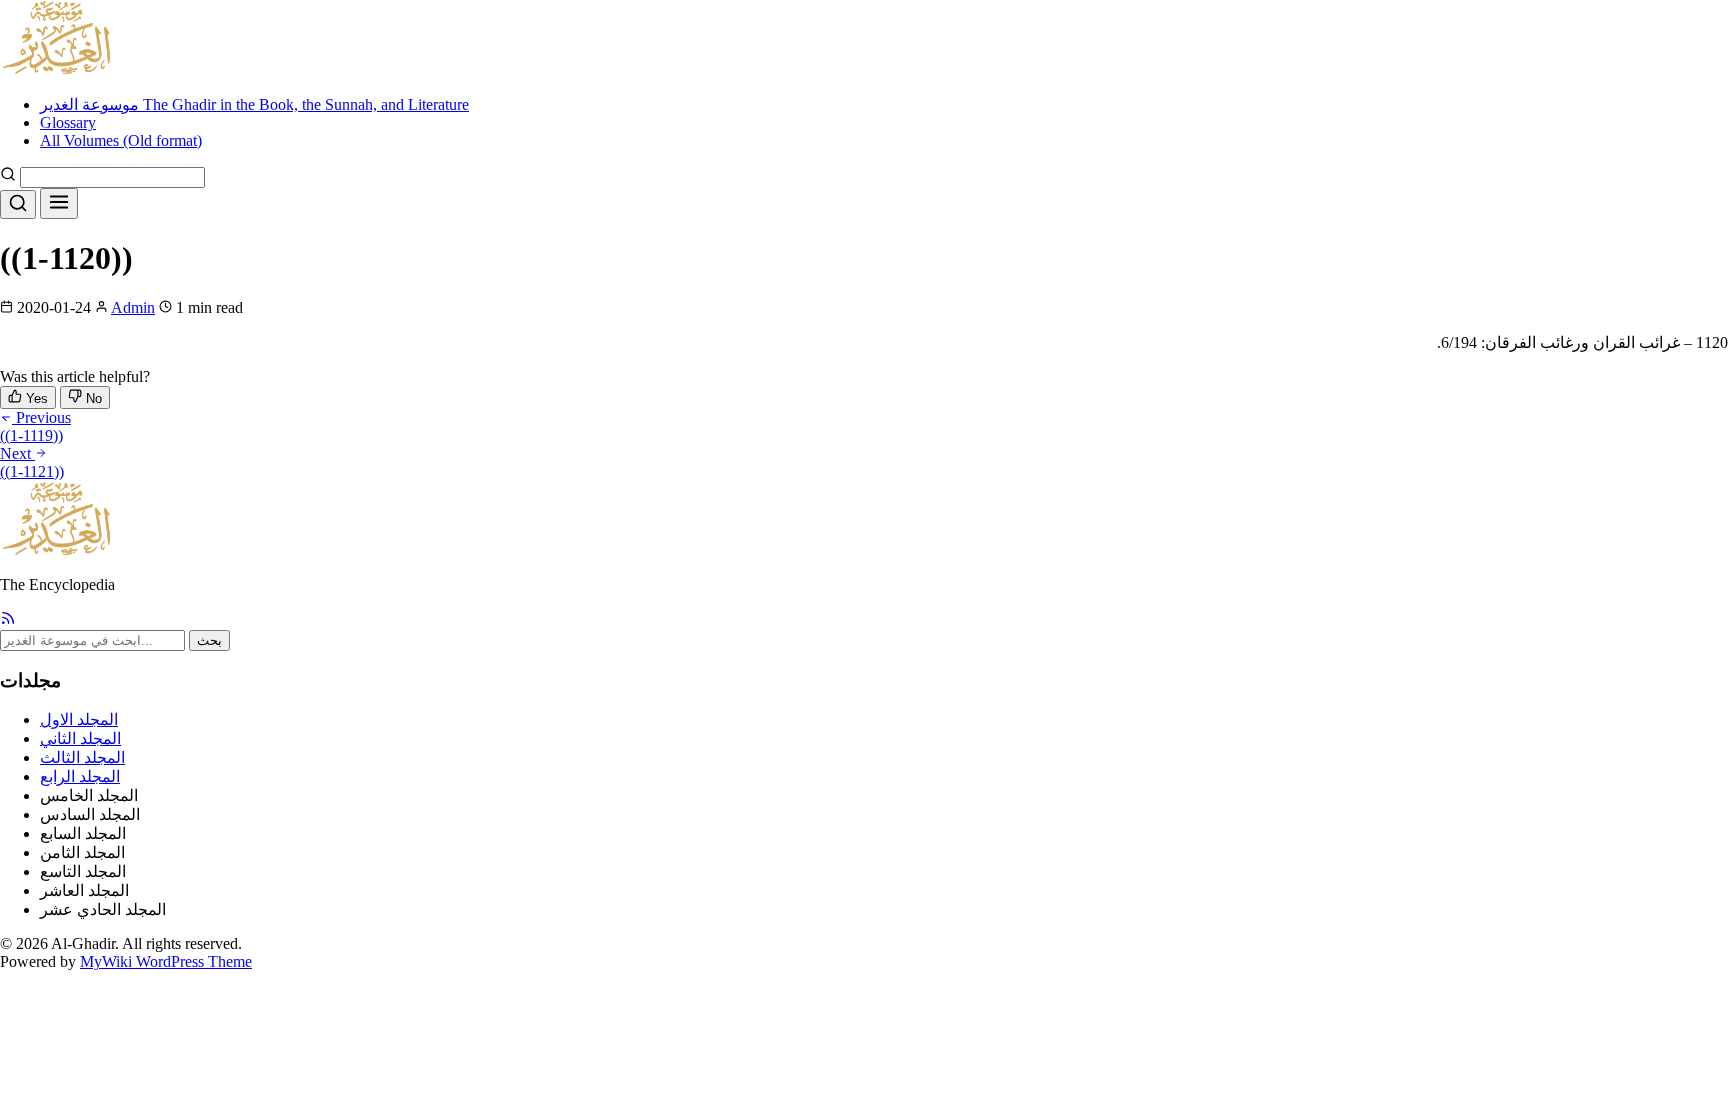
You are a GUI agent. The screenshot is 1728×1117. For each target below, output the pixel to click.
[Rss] (8, 620)
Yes (35, 398)
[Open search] (18, 204)
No (92, 398)
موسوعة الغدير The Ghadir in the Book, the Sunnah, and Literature (254, 104)
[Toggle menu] (59, 203)
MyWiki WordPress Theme (166, 961)
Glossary (68, 122)
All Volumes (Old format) (121, 140)
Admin (133, 307)
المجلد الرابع (80, 776)
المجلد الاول (79, 719)
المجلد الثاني (80, 738)
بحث (209, 640)
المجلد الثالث (82, 757)
